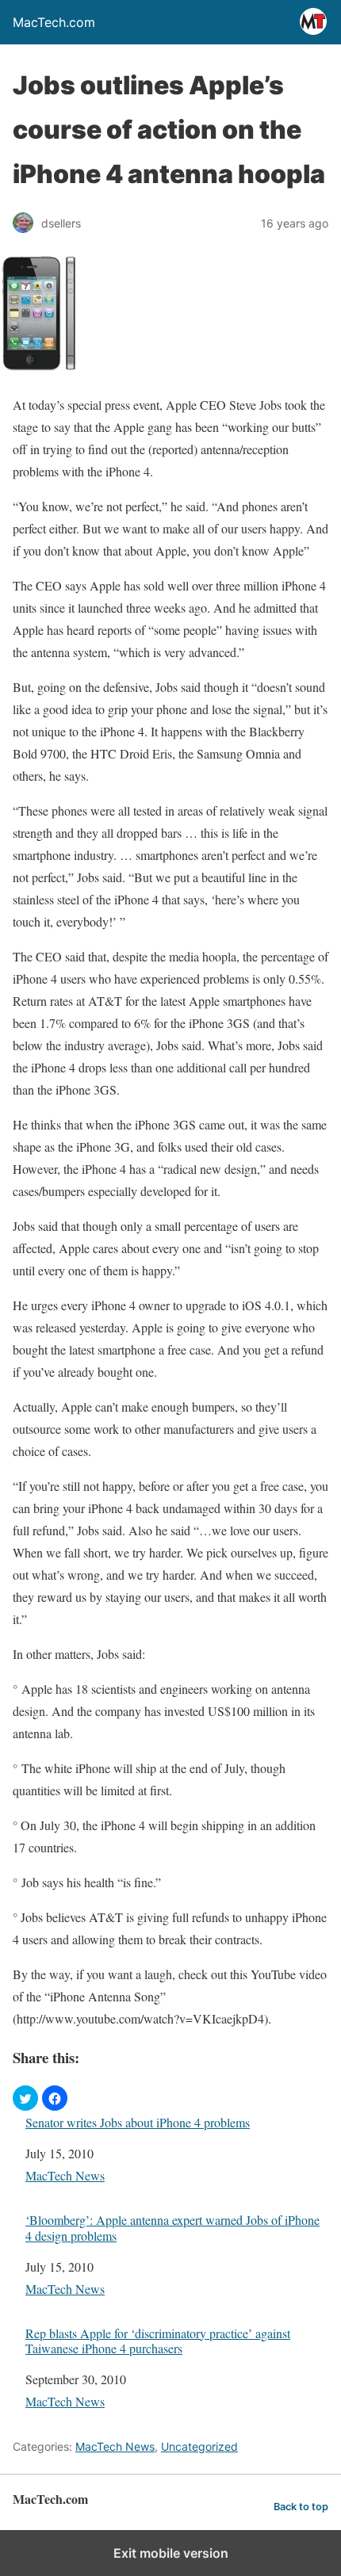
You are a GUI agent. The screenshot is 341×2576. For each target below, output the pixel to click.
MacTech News (65, 2175)
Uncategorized (199, 2446)
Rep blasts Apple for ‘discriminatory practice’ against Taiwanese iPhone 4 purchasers (158, 2341)
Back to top (301, 2507)
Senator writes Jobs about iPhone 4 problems (138, 2122)
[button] (25, 2098)
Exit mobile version (171, 2553)
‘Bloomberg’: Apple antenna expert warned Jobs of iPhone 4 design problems (172, 2227)
